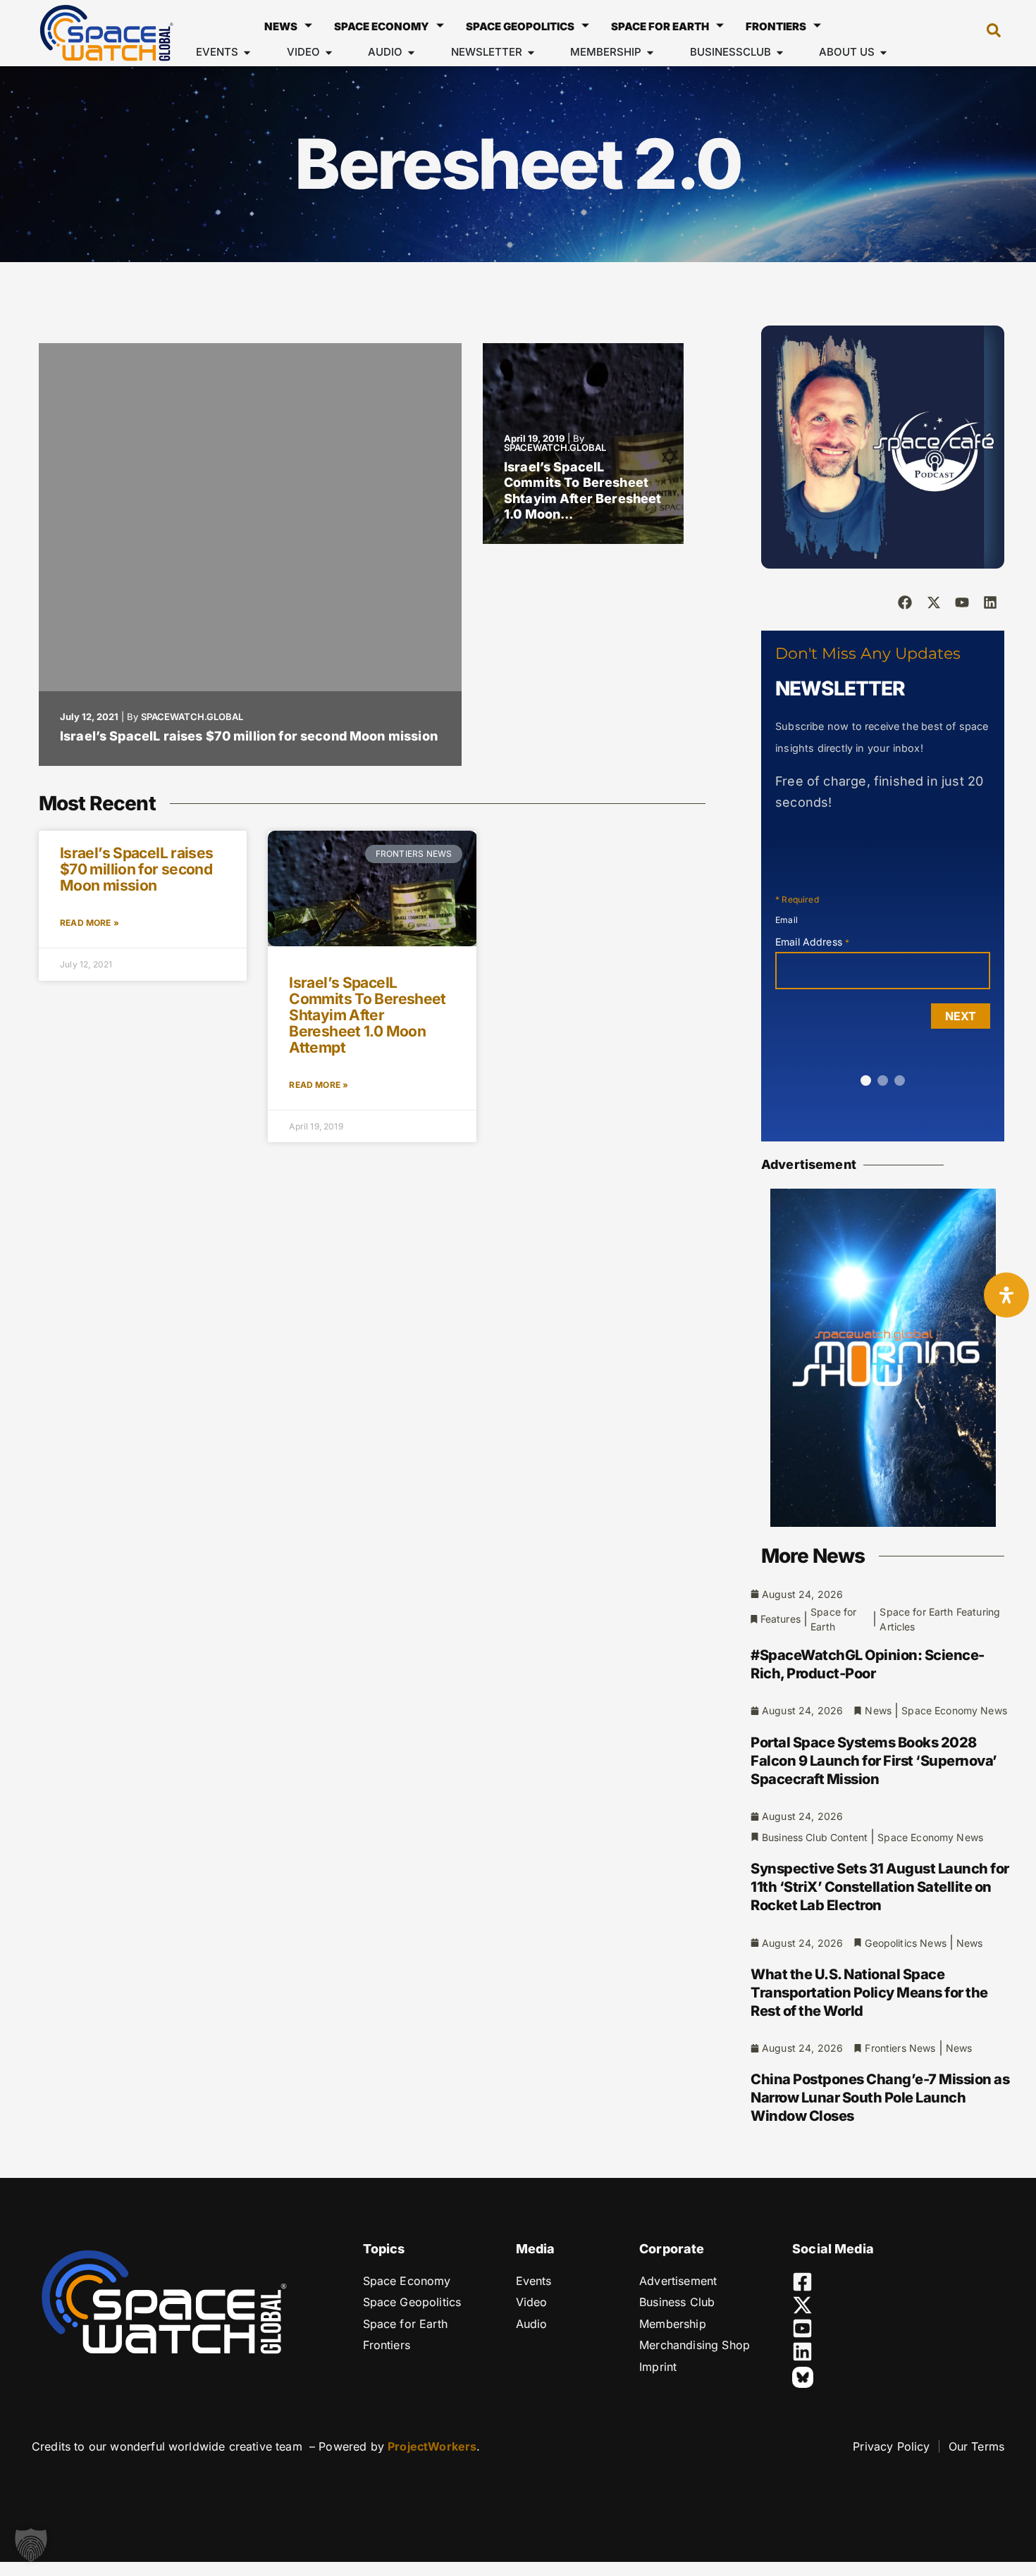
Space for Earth (660, 26)
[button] (987, 33)
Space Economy (382, 26)
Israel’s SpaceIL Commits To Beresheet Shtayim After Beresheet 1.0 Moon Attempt (367, 1015)
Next (961, 1016)
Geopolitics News (905, 1943)
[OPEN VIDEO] (329, 52)
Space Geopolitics (520, 26)
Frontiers (776, 26)
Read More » (90, 923)
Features (781, 1619)
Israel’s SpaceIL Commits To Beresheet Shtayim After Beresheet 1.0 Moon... (582, 491)
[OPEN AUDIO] (411, 52)
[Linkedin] (990, 602)
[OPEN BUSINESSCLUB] (780, 52)
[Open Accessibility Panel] (1006, 1295)
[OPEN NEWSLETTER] (531, 52)
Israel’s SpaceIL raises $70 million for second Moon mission (249, 736)
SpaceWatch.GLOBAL (192, 717)
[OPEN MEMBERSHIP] (650, 52)
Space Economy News (954, 1710)
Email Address (812, 942)
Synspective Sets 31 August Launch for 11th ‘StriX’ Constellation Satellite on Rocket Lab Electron (880, 1887)
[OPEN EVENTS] (247, 52)
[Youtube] (962, 602)
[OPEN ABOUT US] (883, 52)
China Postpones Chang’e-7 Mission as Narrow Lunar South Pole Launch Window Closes (880, 2098)
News (281, 26)
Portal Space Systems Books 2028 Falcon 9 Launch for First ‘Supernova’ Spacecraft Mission (874, 1761)
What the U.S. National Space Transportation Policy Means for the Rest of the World (869, 1993)
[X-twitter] (934, 602)
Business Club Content (815, 1837)
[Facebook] (905, 602)
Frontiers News (900, 2048)
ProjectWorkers (432, 2446)
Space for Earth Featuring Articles (940, 1619)
